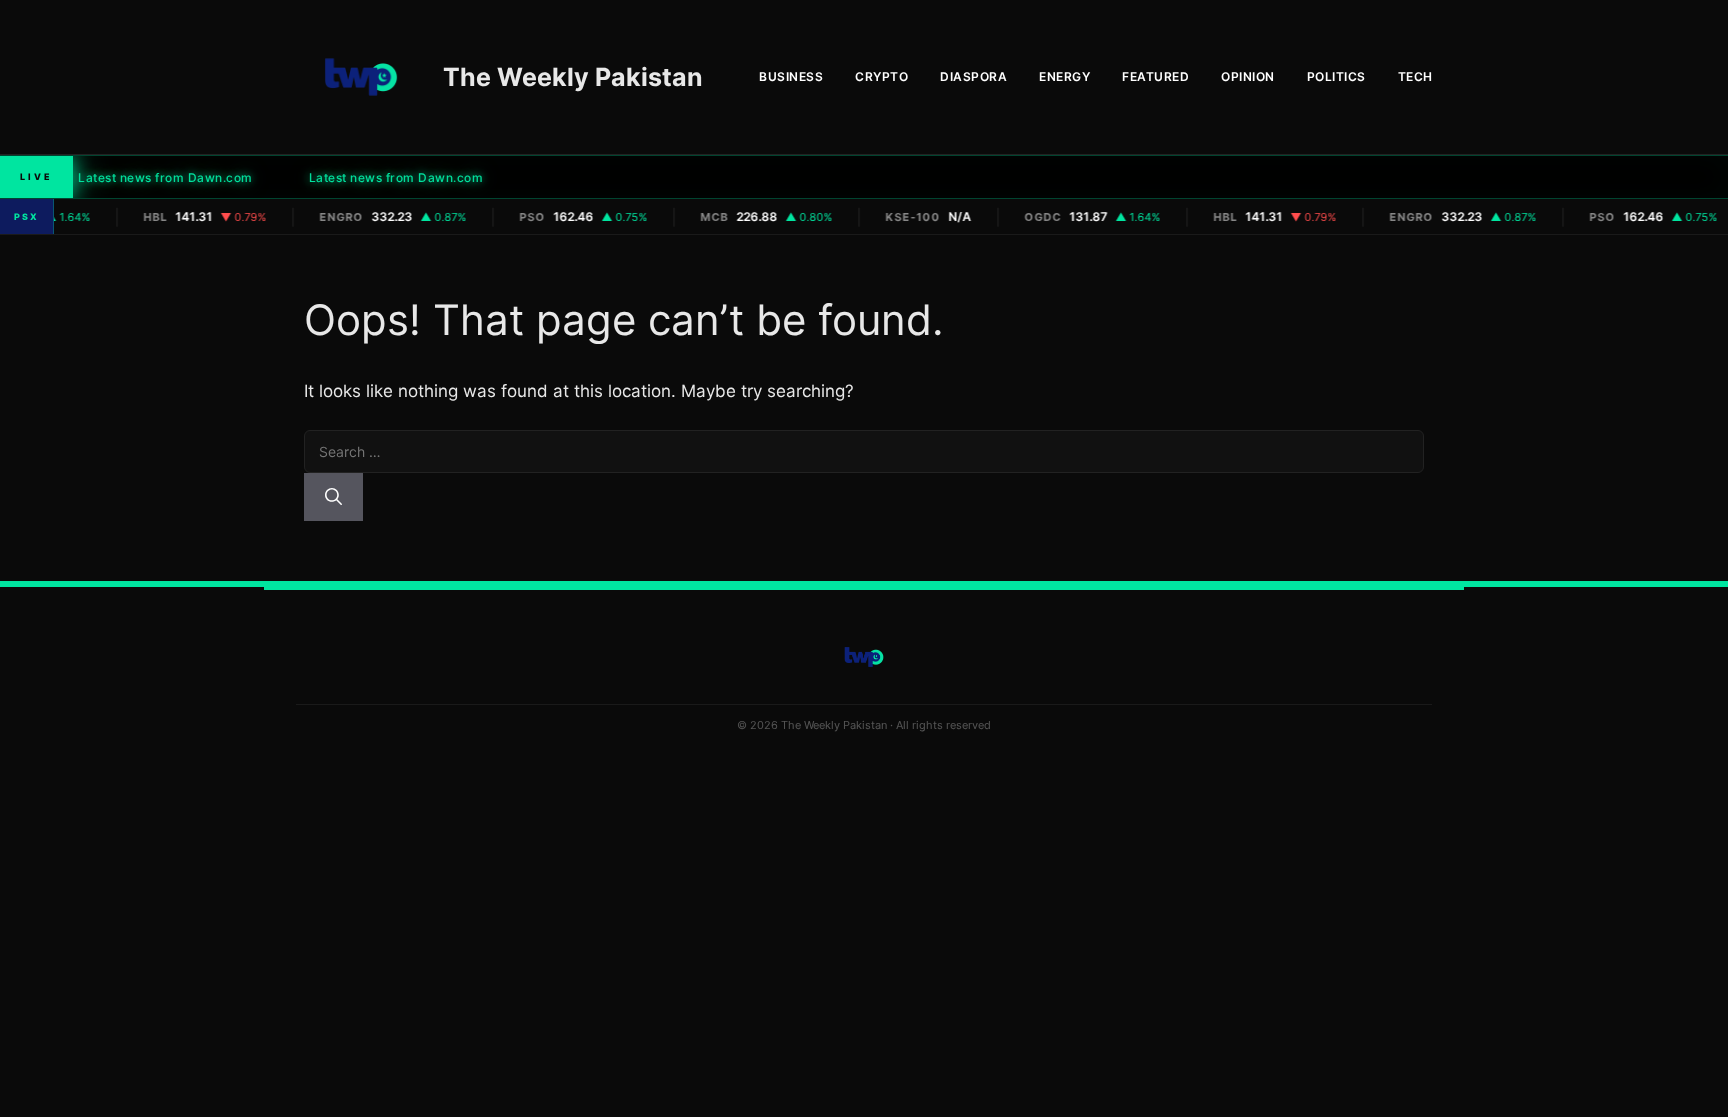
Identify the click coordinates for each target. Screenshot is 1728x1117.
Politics (1336, 76)
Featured (1155, 76)
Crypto (881, 76)
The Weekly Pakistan (573, 77)
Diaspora (973, 76)
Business (791, 76)
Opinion (1248, 76)
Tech (1415, 76)
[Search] (333, 497)
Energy (1064, 76)
